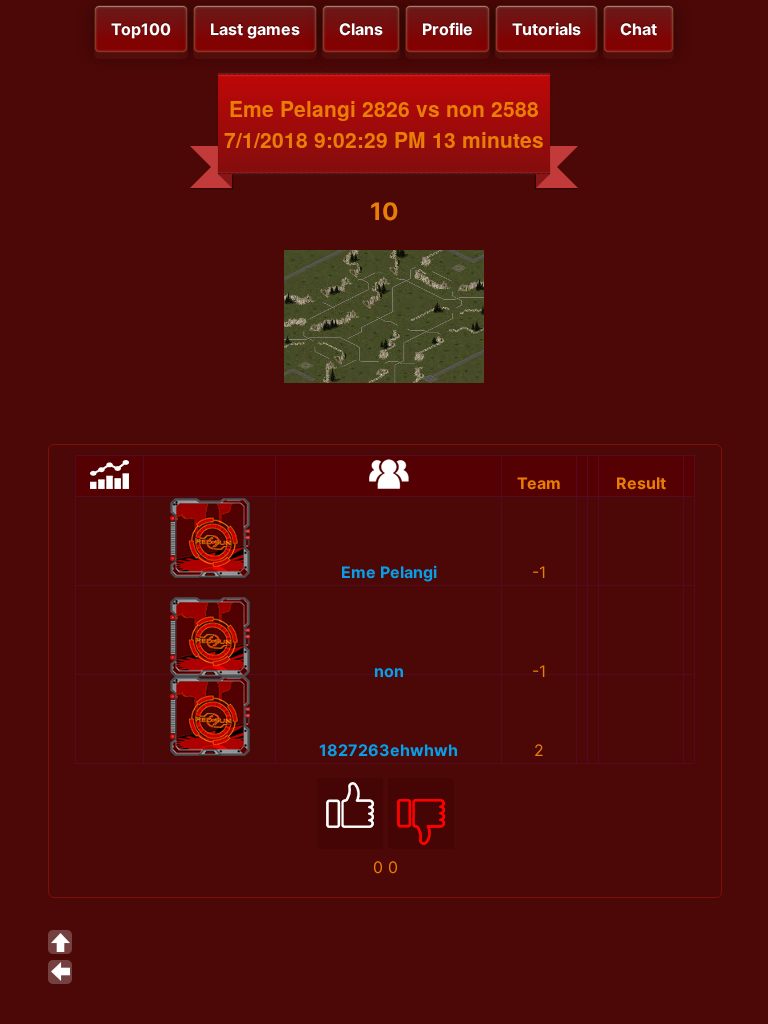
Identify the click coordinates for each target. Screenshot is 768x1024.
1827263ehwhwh (388, 750)
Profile (447, 29)
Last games (255, 29)
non (389, 671)
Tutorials (546, 29)
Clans (361, 29)
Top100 (141, 29)
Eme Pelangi (389, 572)
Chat (638, 29)
